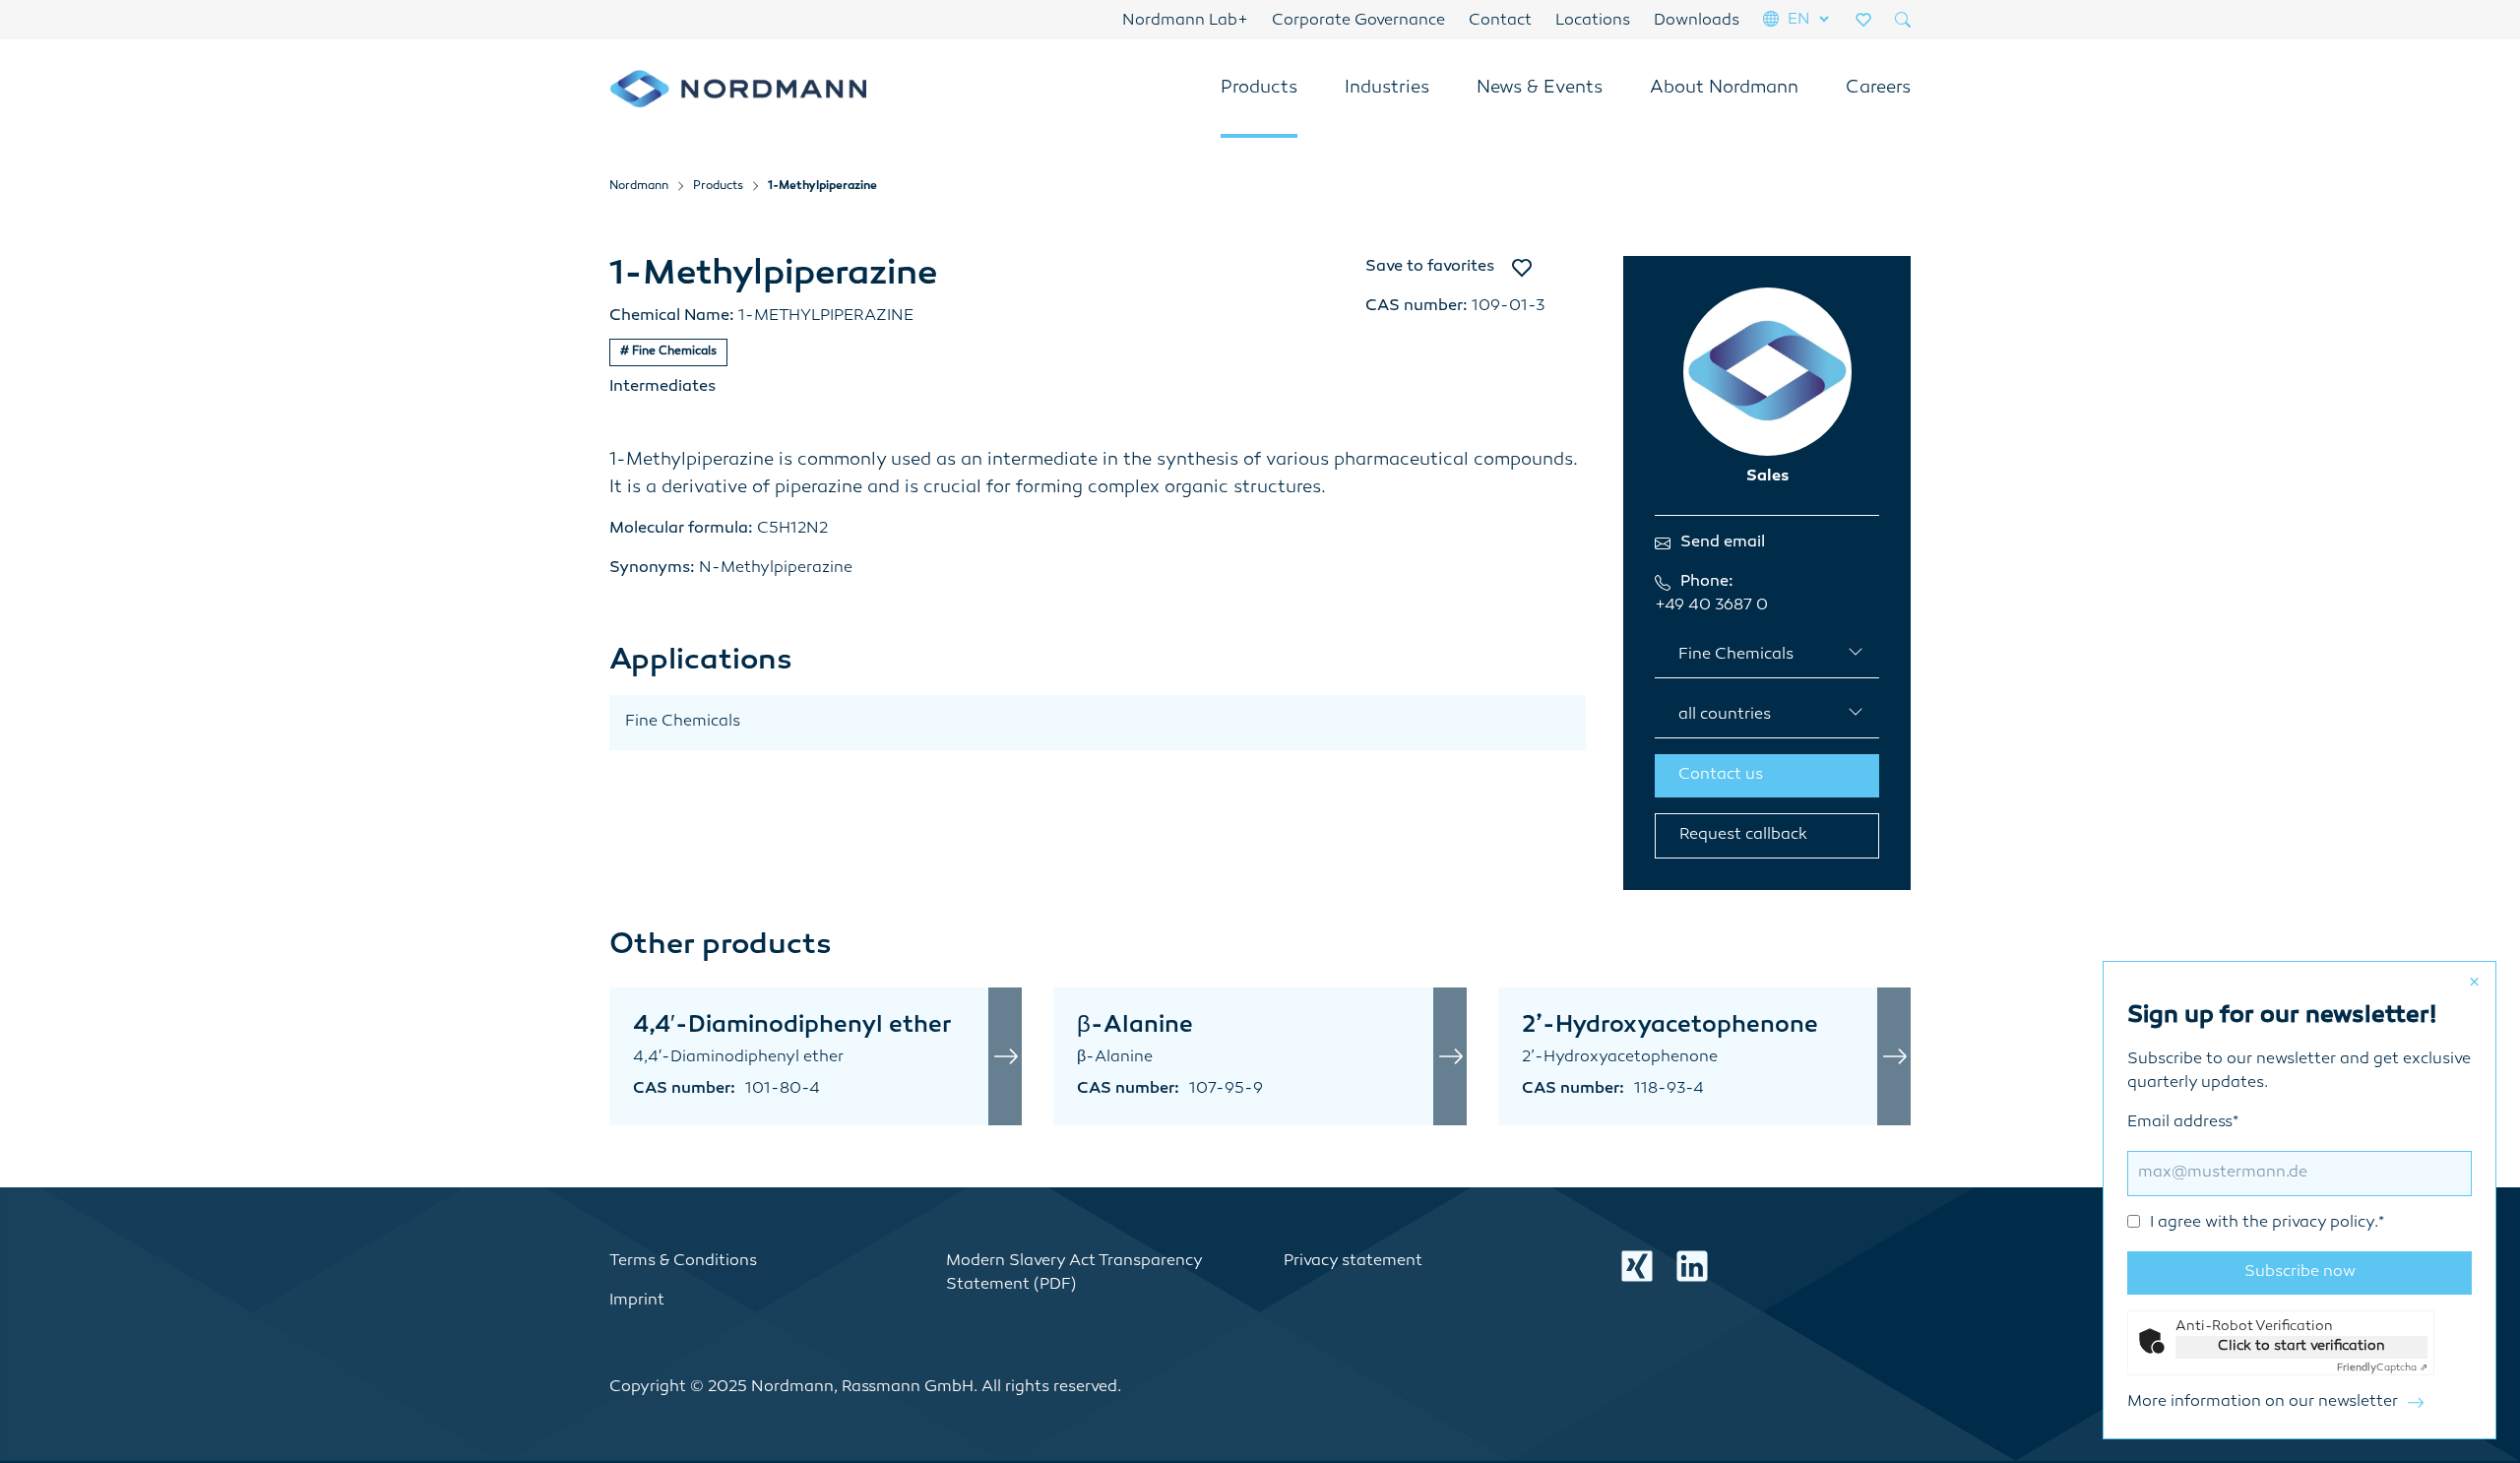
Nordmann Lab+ (1185, 21)
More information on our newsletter (2263, 1402)
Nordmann (639, 187)
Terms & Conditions (683, 1262)
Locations (1593, 21)
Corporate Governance (1358, 21)
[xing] (1637, 1266)
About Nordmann (1724, 89)
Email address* (2256, 1173)
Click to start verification (2301, 1346)
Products (1259, 89)
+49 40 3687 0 (1711, 606)
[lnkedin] (1692, 1266)
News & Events (1540, 89)
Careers (1878, 89)
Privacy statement (1353, 1262)
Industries (1387, 89)
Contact (1500, 21)
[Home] (738, 89)
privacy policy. (2325, 1223)
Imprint (637, 1301)
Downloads (1697, 21)
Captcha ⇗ (2382, 1368)
